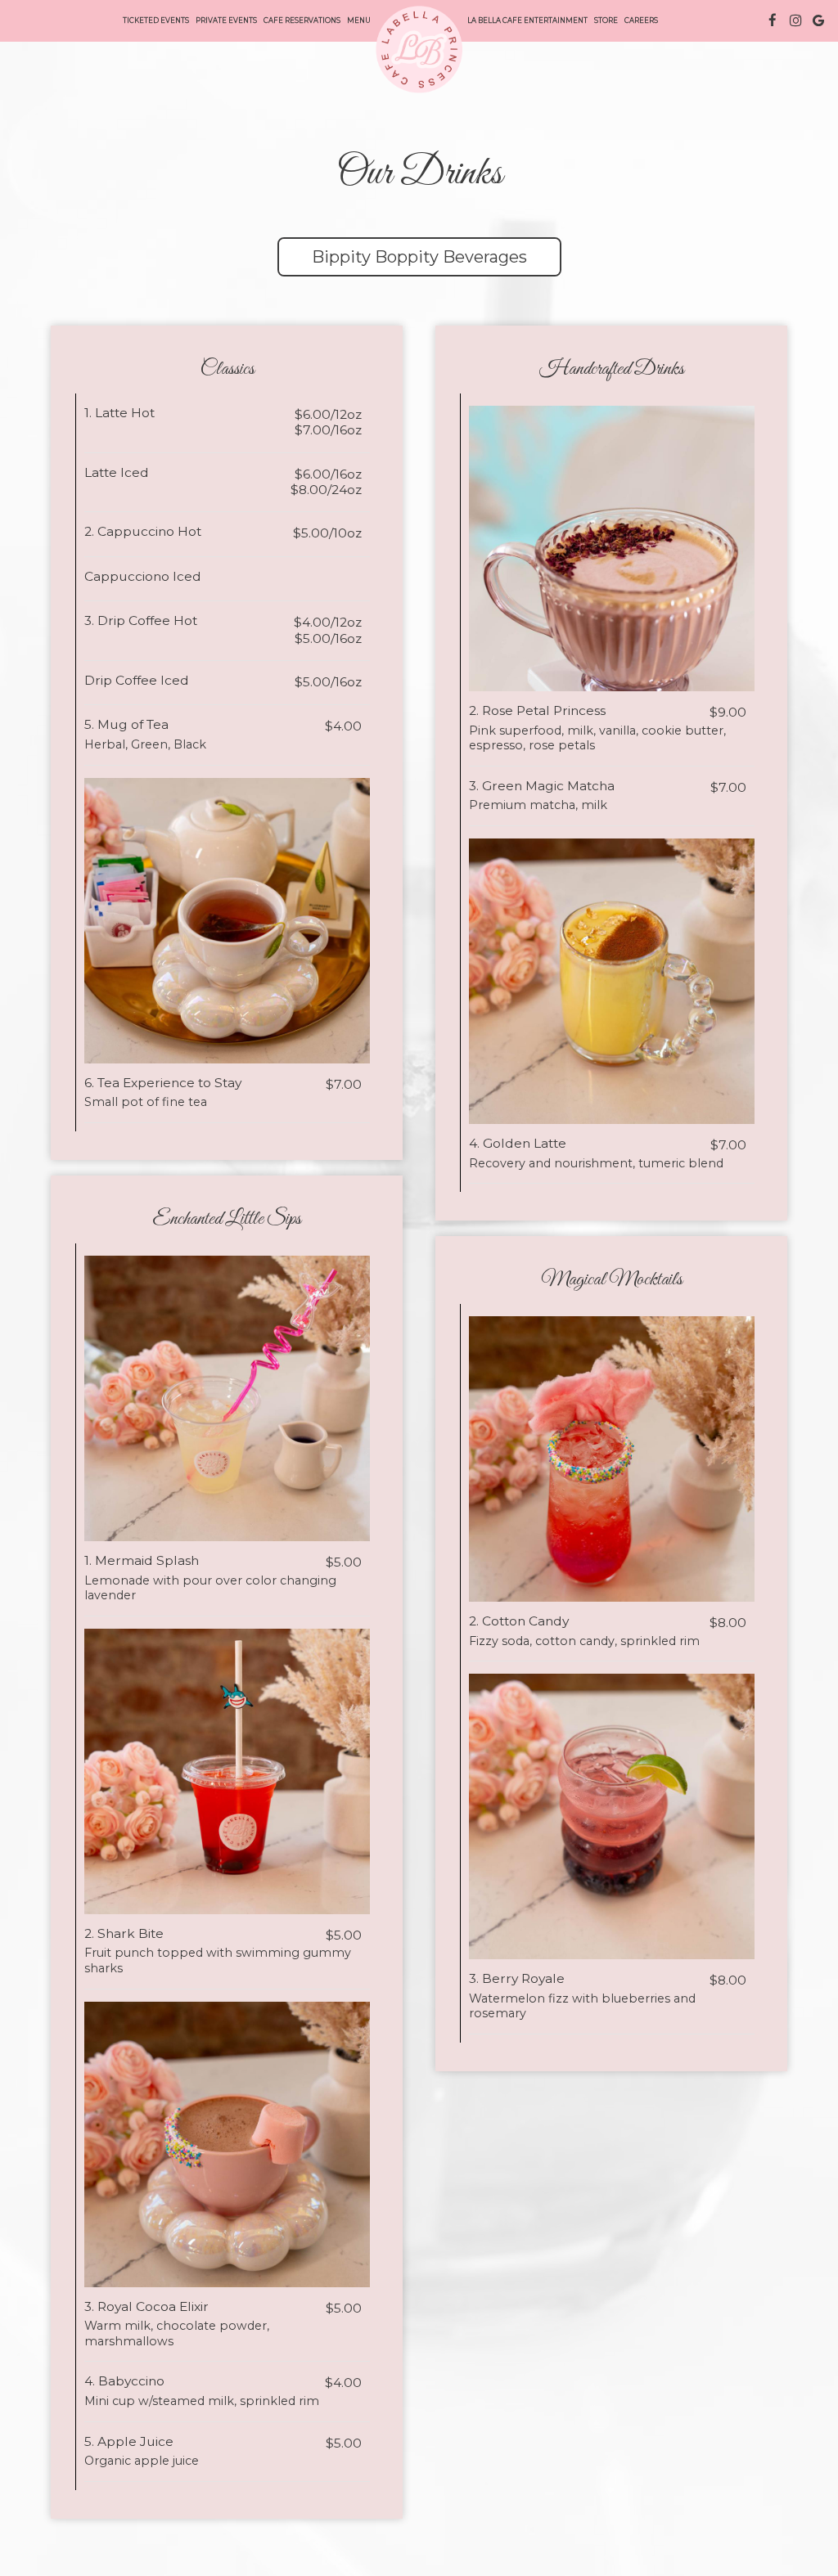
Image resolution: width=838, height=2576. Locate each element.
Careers (641, 20)
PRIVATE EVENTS (226, 20)
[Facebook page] (773, 20)
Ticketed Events (156, 20)
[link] (419, 49)
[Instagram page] (795, 20)
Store (606, 20)
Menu (359, 20)
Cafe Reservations (302, 20)
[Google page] (818, 20)
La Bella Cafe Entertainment (527, 20)
